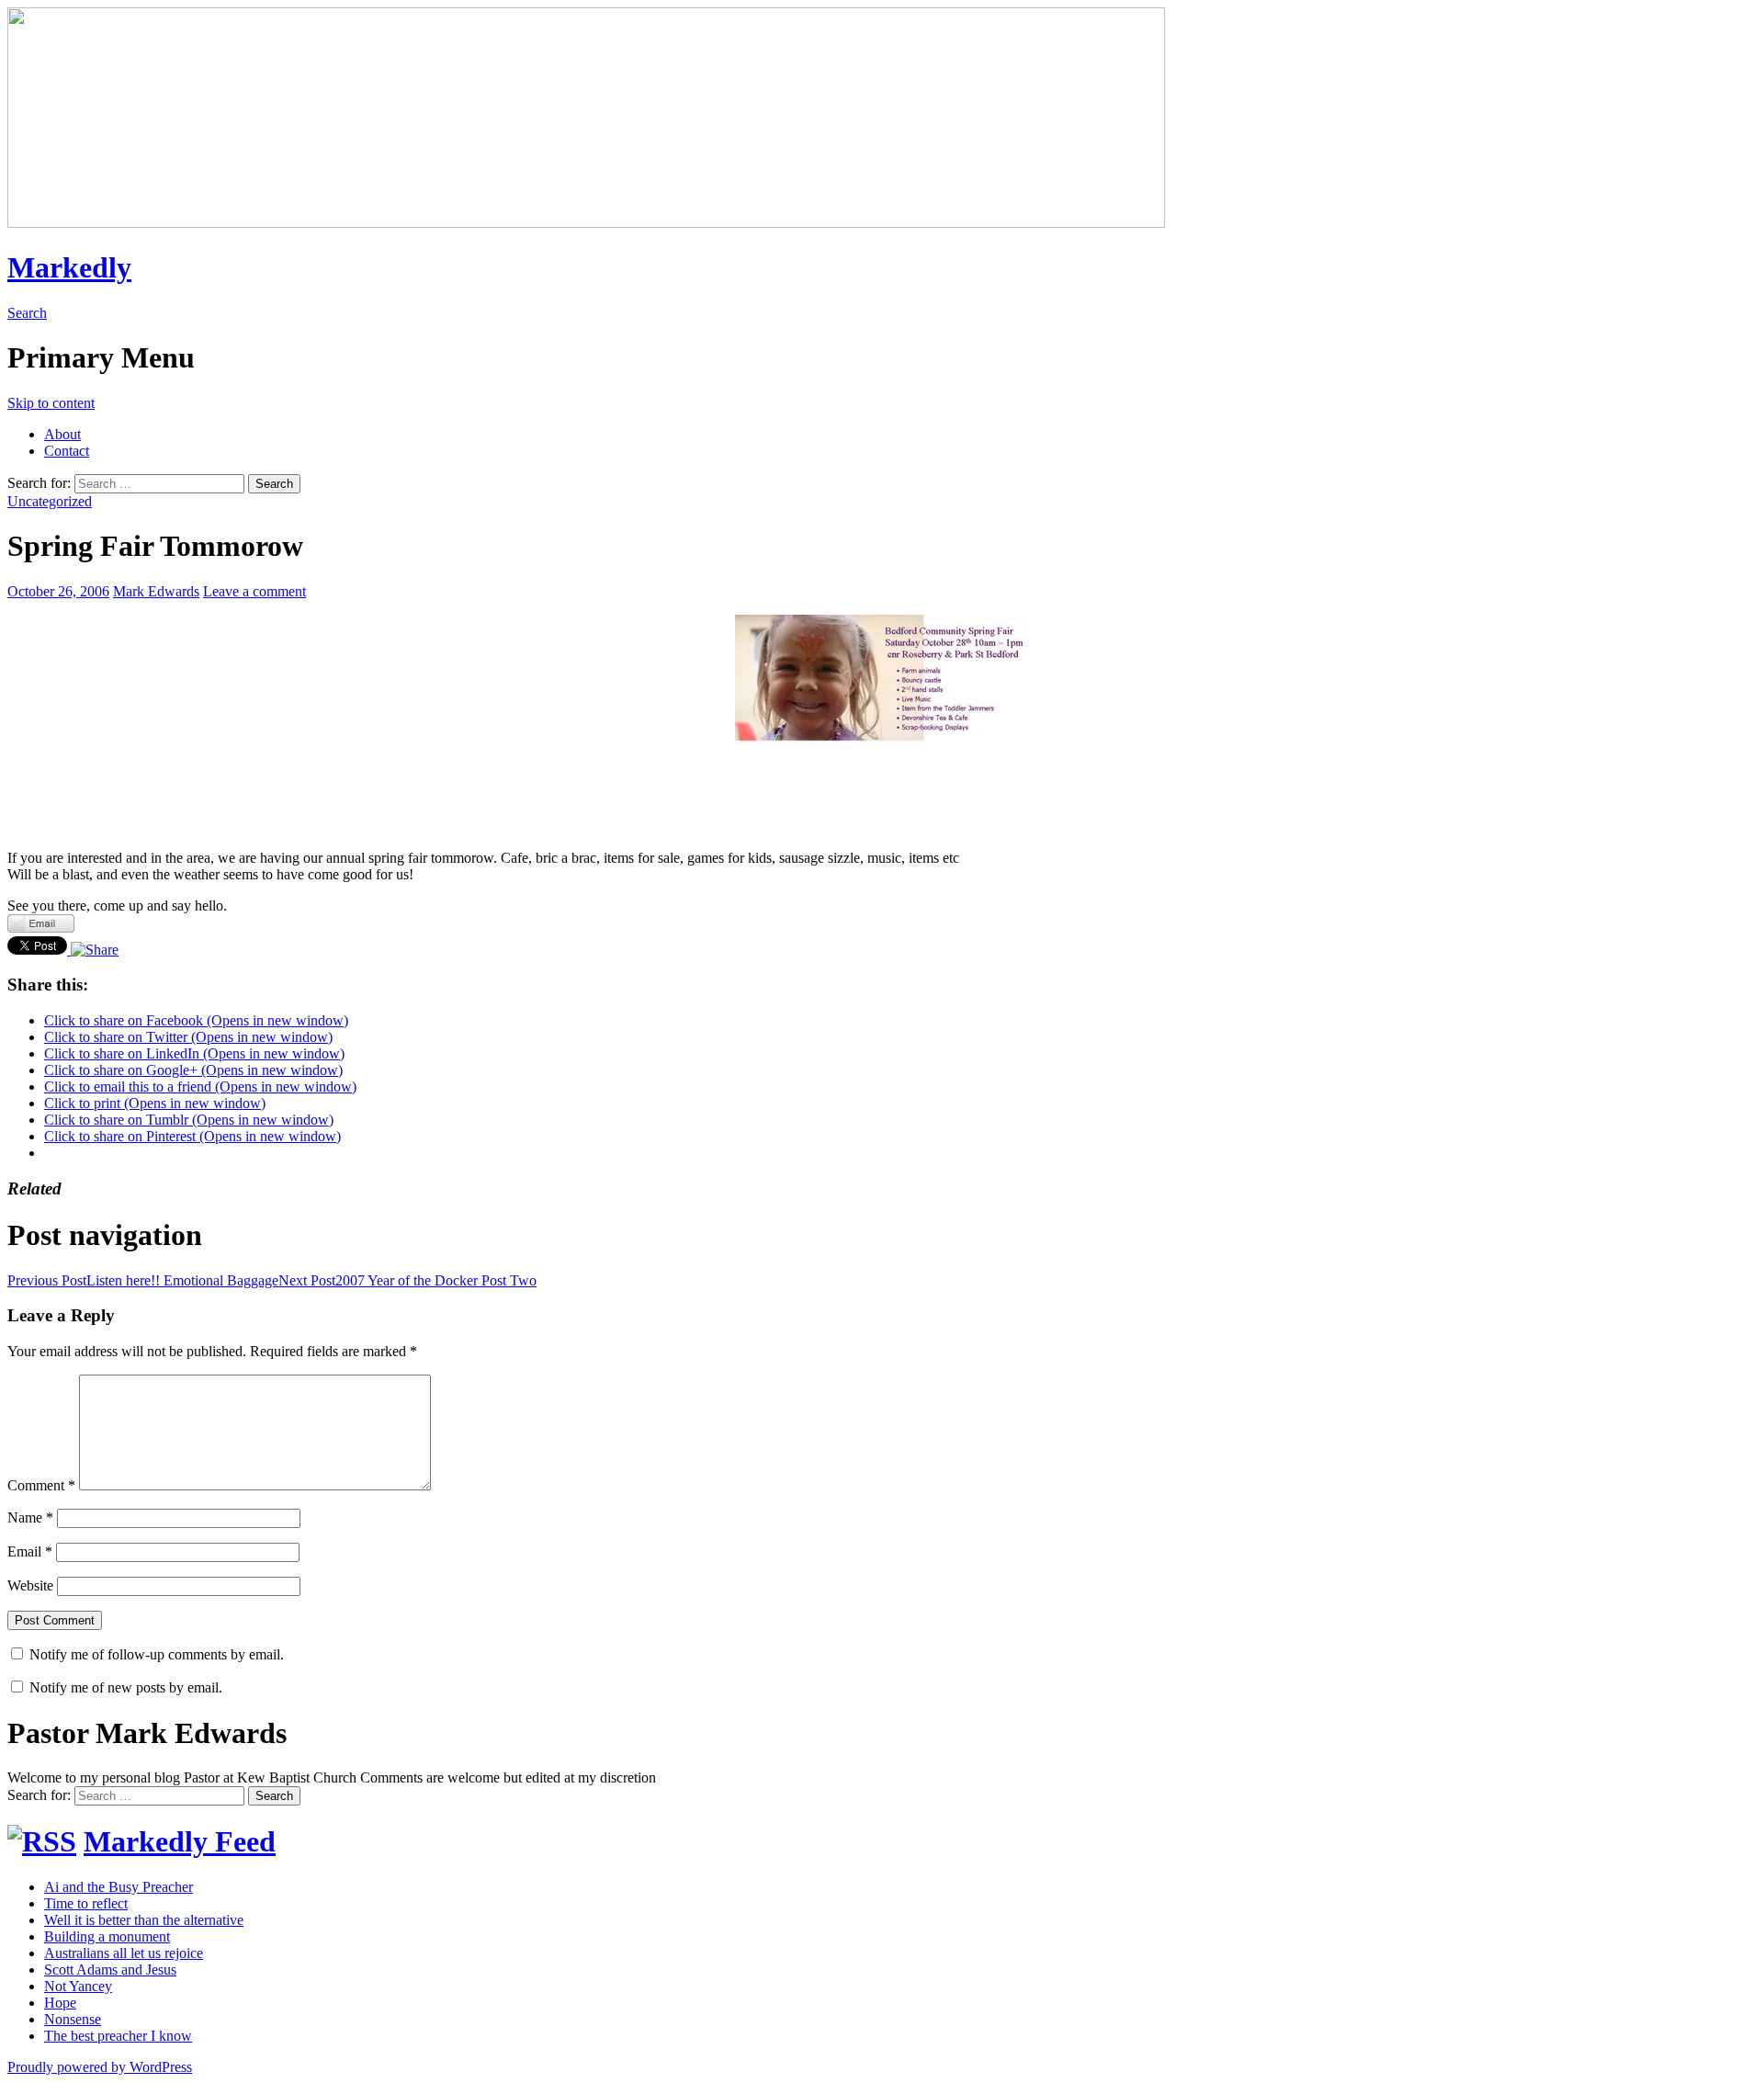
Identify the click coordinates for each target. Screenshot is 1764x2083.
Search (27, 313)
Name (30, 1517)
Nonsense (73, 2019)
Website (30, 1585)
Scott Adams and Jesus (110, 1970)
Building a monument (107, 1936)
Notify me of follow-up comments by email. (157, 1654)
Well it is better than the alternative (144, 1920)
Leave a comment (254, 591)
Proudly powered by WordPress (100, 2067)
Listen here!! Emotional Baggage (143, 1280)
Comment (41, 1485)
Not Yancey (78, 1986)
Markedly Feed (180, 1841)
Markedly (69, 267)
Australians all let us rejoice (124, 1953)
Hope (60, 2003)
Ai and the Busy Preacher (119, 1887)
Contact (67, 451)
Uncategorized (50, 501)
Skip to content (51, 403)
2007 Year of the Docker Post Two (407, 1280)
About (62, 434)
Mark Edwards (156, 591)
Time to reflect (86, 1903)
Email (30, 1551)
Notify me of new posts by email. (126, 1687)
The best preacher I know (118, 2036)
